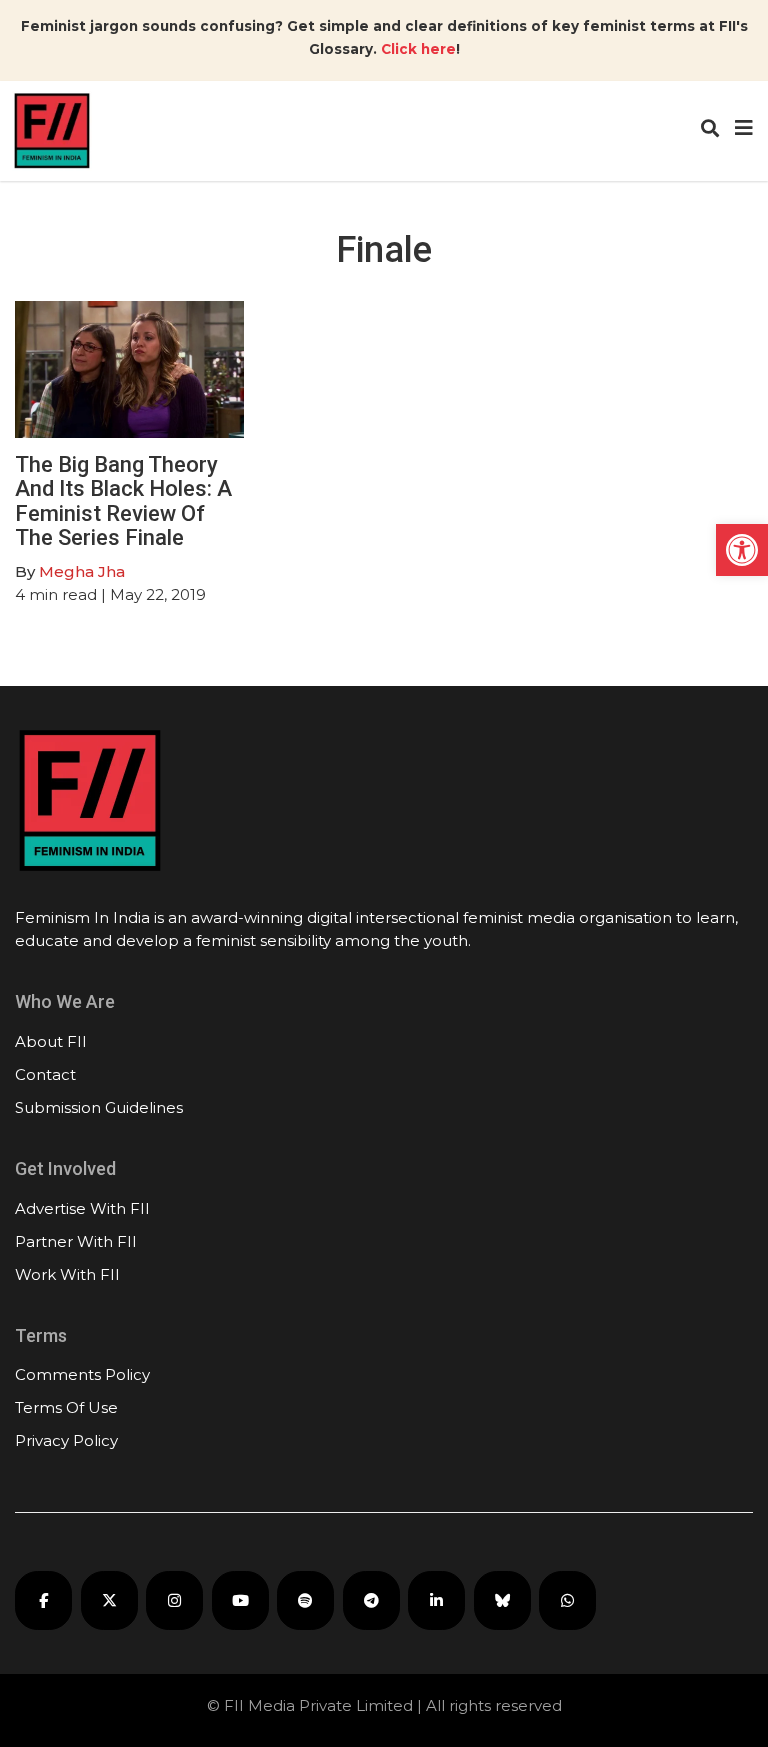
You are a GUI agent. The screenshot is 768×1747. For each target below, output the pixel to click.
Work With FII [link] (67, 1274)
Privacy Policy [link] (66, 1440)
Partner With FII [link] (76, 1241)
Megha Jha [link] (82, 571)
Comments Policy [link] (82, 1374)
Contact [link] (45, 1074)
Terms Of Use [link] (66, 1407)
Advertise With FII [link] (82, 1208)
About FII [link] (51, 1041)
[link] (742, 550)
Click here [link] (418, 49)
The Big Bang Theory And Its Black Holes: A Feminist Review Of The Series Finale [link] (123, 501)
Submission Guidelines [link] (99, 1107)
